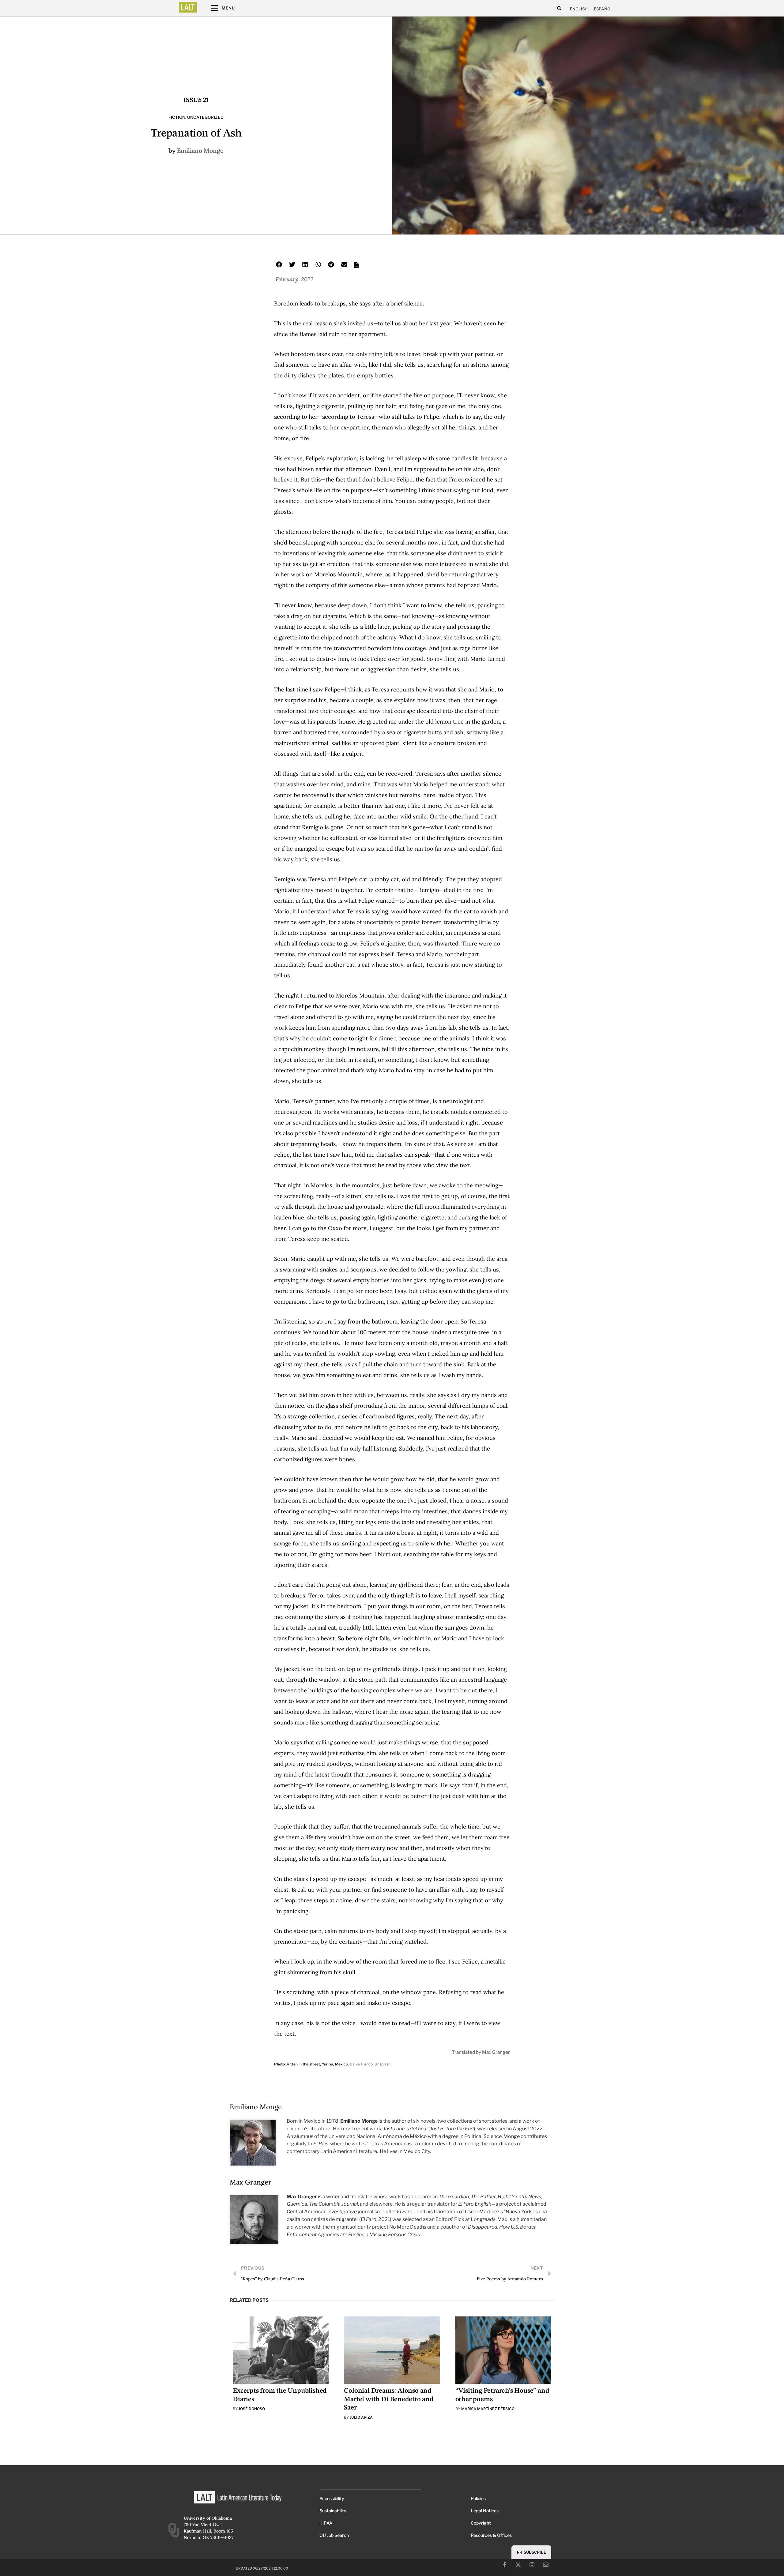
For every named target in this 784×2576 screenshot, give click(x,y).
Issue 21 (196, 100)
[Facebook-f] (504, 2565)
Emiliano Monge (200, 150)
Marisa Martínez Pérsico (488, 2409)
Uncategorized (205, 117)
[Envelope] (546, 2565)
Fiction (177, 117)
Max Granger (251, 2182)
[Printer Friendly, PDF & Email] (356, 267)
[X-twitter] (518, 2565)
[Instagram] (532, 2565)
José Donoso (252, 2409)
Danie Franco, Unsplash (370, 2064)
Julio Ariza (361, 2417)
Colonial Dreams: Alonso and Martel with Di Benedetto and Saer (389, 2399)
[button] (559, 8)
